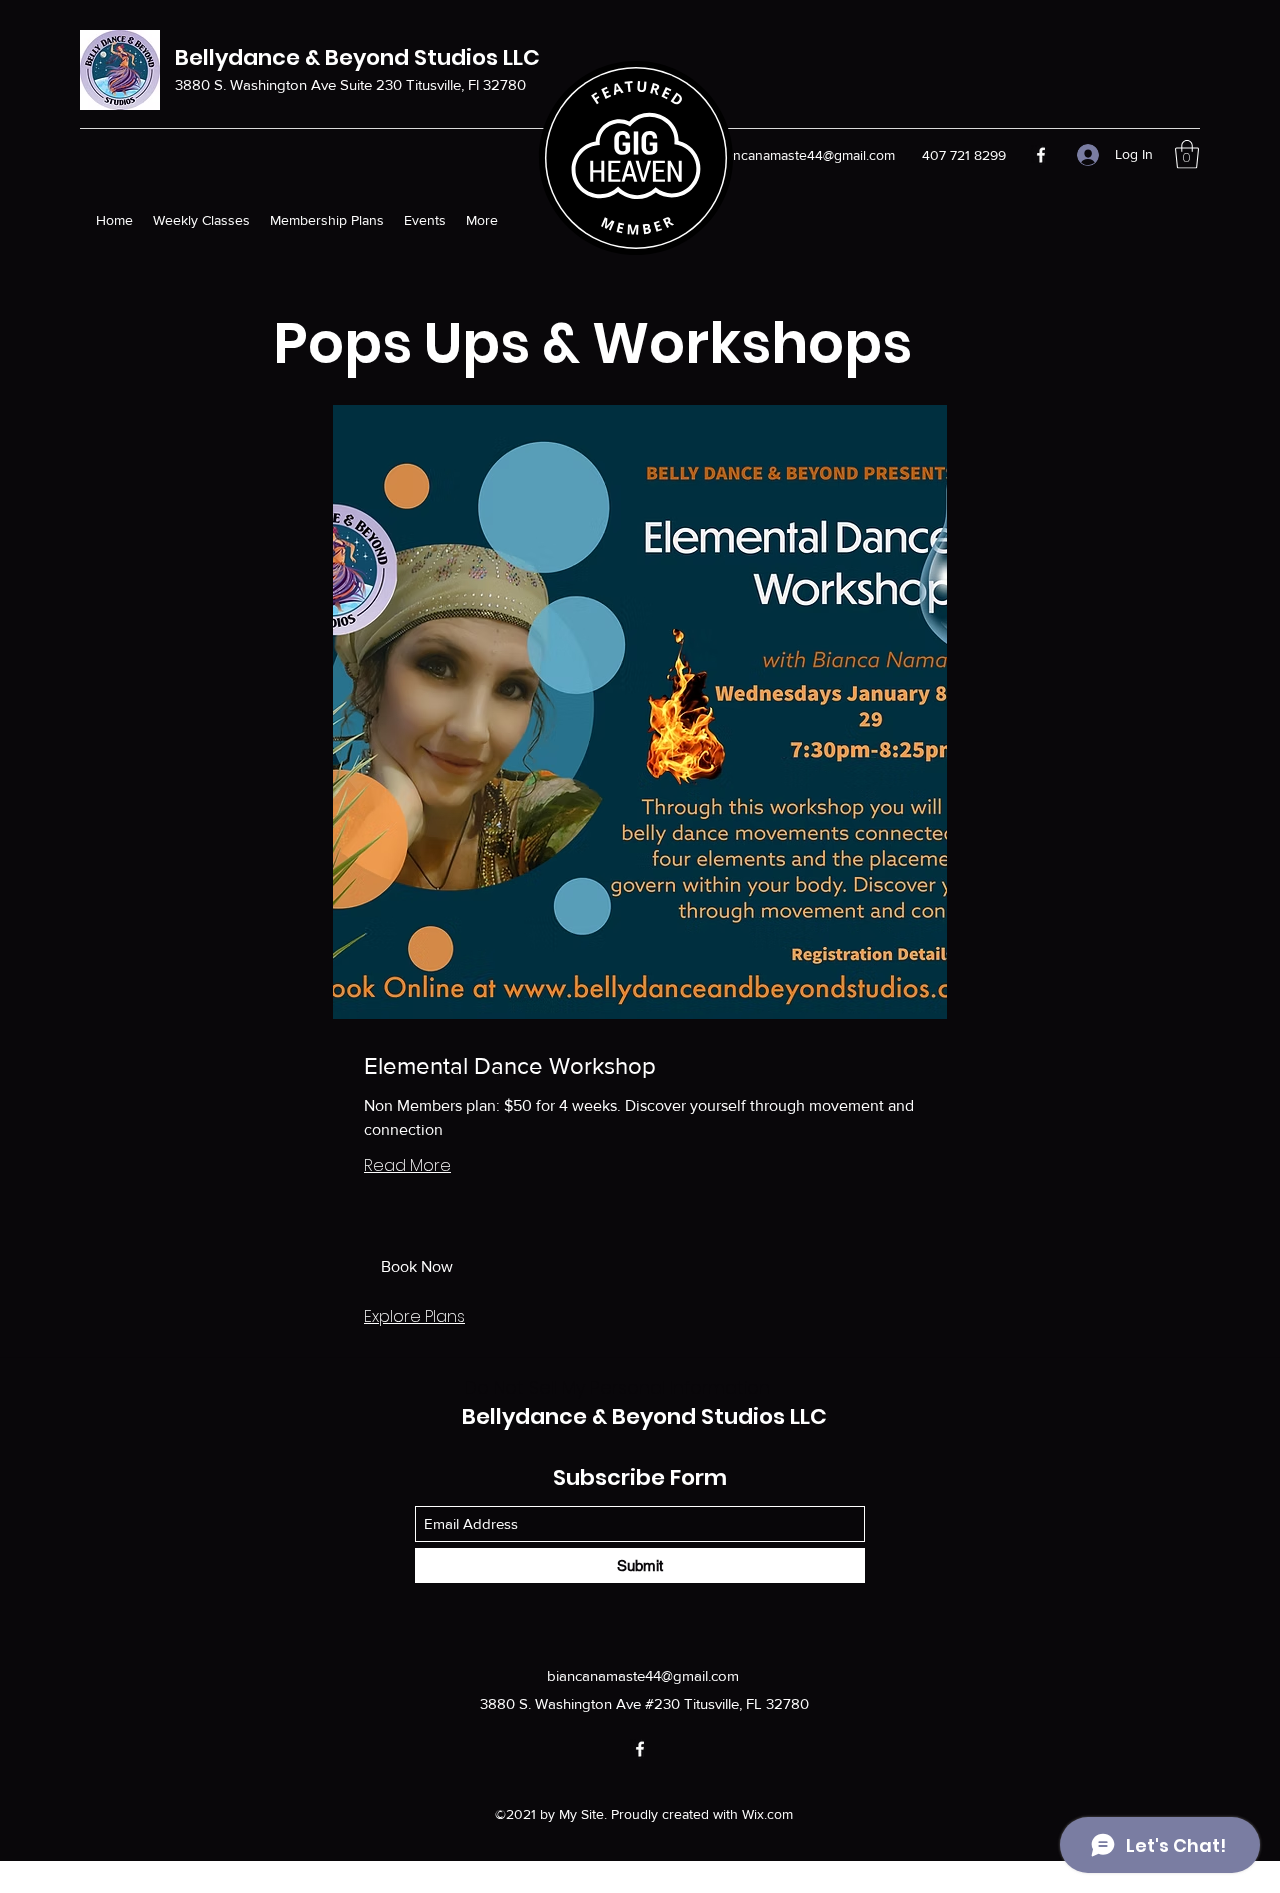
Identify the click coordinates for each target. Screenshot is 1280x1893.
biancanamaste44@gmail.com (805, 155)
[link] (640, 1066)
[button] (1187, 154)
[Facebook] (1041, 155)
